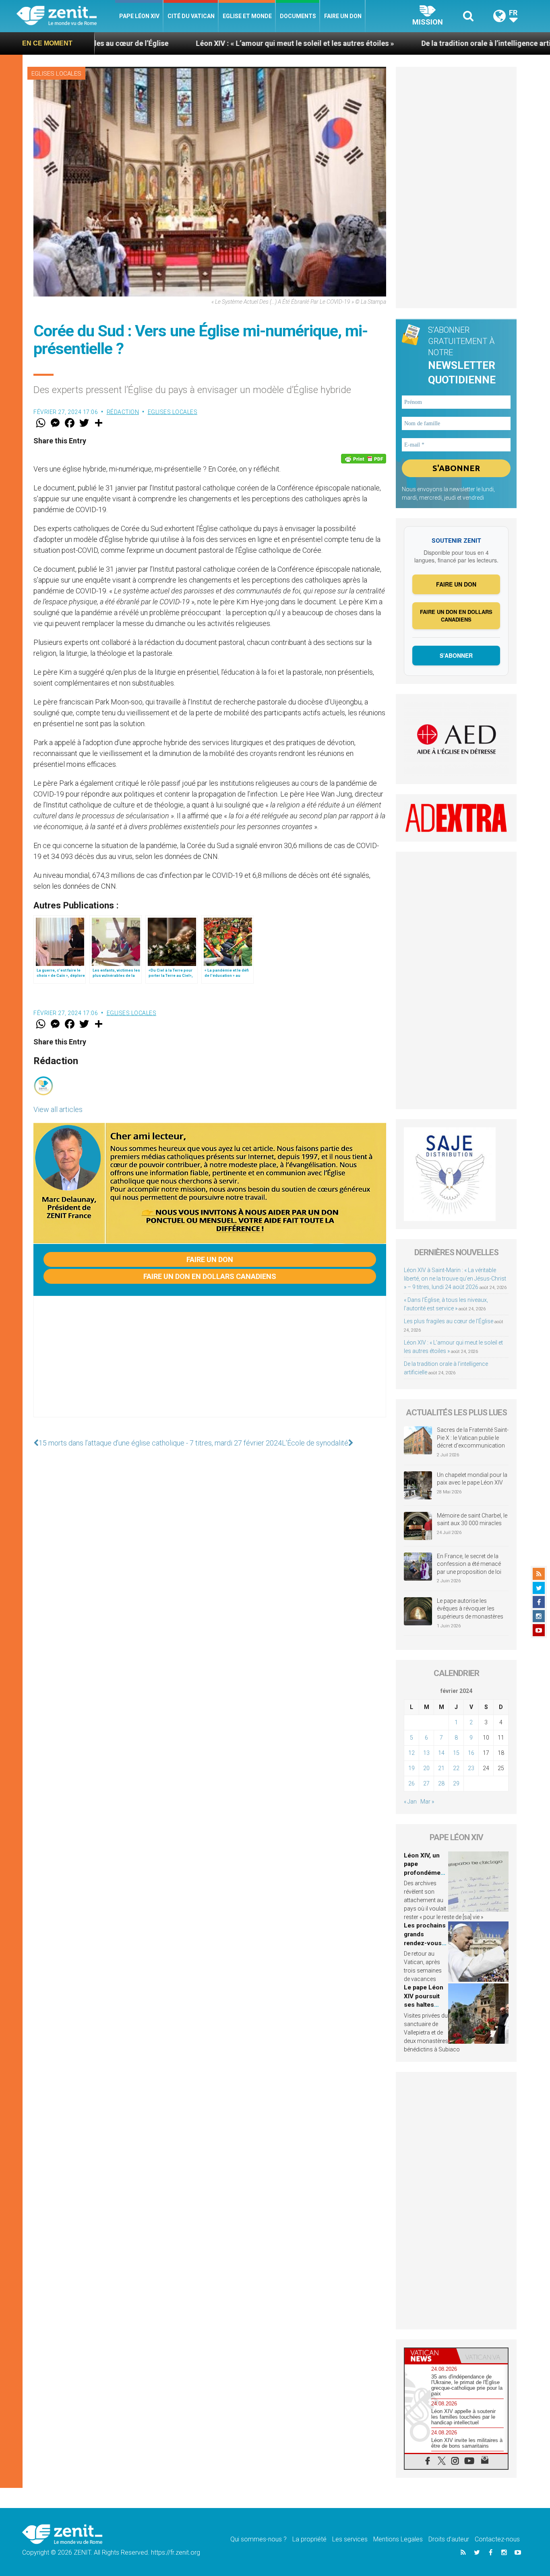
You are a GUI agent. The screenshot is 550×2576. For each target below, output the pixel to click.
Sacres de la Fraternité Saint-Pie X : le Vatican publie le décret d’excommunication (473, 1438)
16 (471, 1753)
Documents (298, 16)
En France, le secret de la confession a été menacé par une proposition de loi (469, 1564)
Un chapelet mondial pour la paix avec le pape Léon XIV (472, 1479)
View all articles (58, 1109)
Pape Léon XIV (139, 16)
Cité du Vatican (191, 16)
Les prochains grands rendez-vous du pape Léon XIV (425, 1943)
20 (426, 1768)
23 (471, 1768)
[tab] (430, 2356)
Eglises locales (56, 74)
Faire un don (343, 16)
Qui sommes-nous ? (258, 2539)
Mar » (427, 1802)
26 (411, 1783)
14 (441, 1753)
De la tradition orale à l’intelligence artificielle (398, 43)
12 (411, 1753)
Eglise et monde (247, 16)
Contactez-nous (497, 2539)
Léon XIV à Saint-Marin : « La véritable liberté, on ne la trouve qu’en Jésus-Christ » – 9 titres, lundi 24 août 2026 (455, 1279)
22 (456, 1768)
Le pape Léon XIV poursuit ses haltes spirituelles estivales (424, 2005)
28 (441, 1783)
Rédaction (123, 412)
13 (426, 1753)
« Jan (410, 1802)
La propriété (309, 2539)
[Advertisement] (210, 1365)
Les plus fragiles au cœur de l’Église (449, 1321)
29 (456, 1783)
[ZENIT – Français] (66, 16)
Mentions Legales (398, 2539)
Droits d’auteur (449, 2539)
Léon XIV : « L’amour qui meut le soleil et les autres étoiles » (195, 43)
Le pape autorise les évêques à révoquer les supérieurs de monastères (470, 1609)
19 (411, 1768)
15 (456, 1753)
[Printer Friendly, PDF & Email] (364, 459)
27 (426, 1783)
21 (441, 1768)
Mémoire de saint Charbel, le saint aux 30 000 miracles (472, 1520)
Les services (350, 2539)
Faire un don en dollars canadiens (210, 1276)
